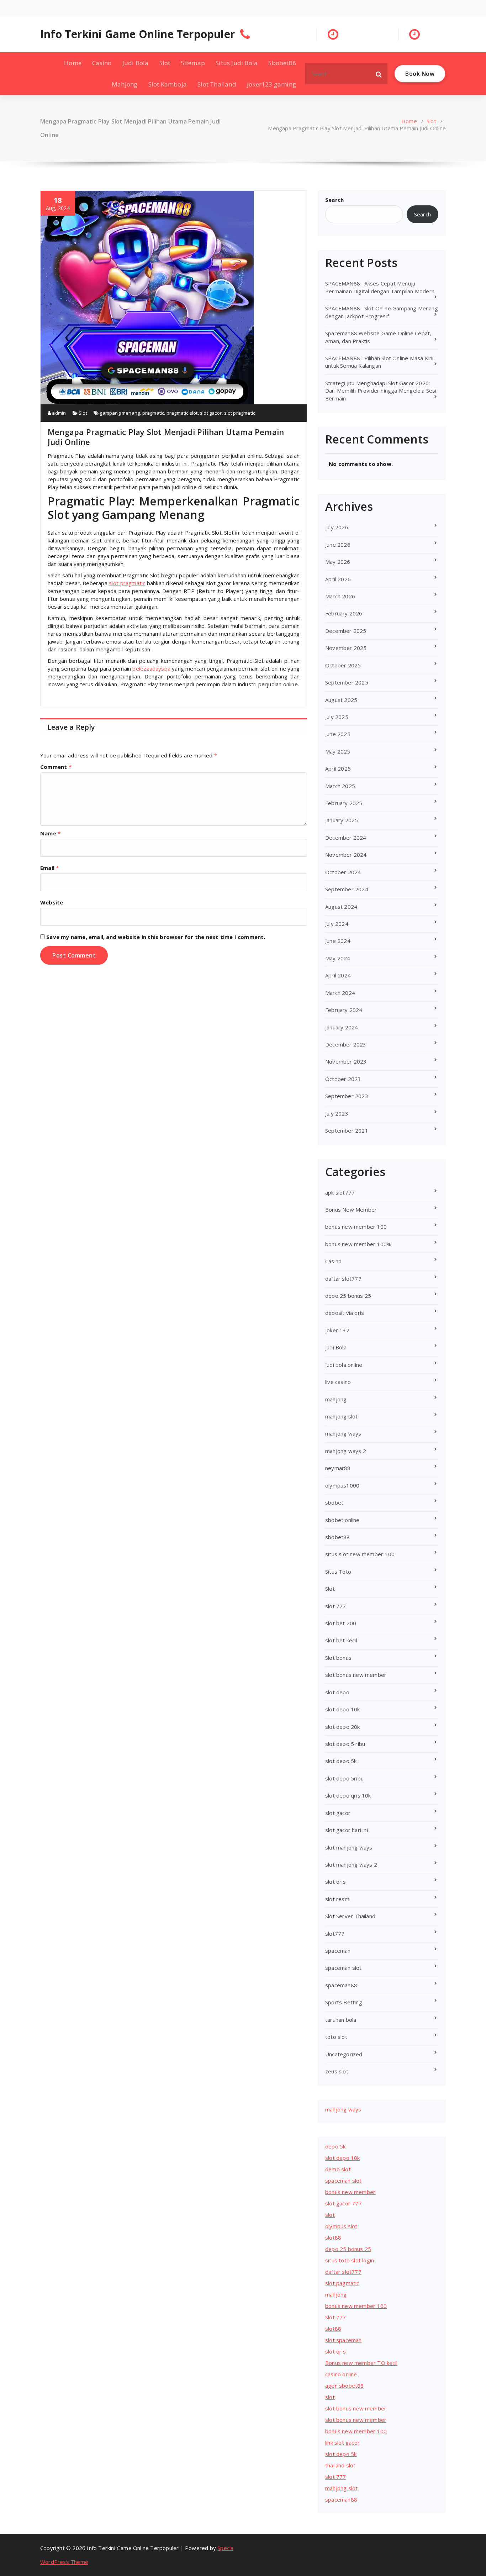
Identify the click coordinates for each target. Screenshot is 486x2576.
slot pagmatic (342, 2283)
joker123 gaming (271, 84)
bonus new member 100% (358, 1244)
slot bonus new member (356, 1675)
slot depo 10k (343, 1709)
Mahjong (125, 84)
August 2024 (341, 907)
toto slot (336, 2037)
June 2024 (338, 941)
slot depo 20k (343, 1727)
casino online (341, 2374)
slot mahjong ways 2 (351, 1864)
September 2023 (347, 1096)
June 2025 (338, 734)
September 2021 (347, 1130)
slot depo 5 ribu (345, 1744)
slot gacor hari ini (347, 1830)
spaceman (338, 1951)
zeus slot (337, 2071)
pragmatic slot (182, 413)
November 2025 (346, 648)
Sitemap (193, 63)
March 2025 (340, 786)
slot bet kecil (341, 1640)
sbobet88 (338, 1537)
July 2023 (337, 1113)
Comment (56, 767)
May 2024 (338, 958)
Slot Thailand (217, 84)
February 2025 (344, 803)
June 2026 (338, 545)
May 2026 (338, 562)
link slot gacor (342, 2443)
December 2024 (346, 838)
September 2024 (347, 889)
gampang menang (120, 413)
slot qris (336, 1882)
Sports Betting (344, 2002)
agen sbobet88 (345, 2386)
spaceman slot (344, 1968)
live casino (338, 1382)
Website (52, 902)
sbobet (334, 1502)
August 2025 (341, 700)
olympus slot (341, 2226)
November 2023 (346, 1061)
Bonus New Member (351, 1210)
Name (50, 833)
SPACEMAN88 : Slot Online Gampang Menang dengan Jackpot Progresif (382, 312)
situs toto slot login (350, 2260)
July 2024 (337, 924)
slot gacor (211, 413)
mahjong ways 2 (346, 1451)
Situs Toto (338, 1572)
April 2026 (338, 579)
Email (49, 868)
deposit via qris (345, 1313)
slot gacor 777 (344, 2203)
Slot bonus (338, 1658)
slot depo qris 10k (348, 1795)
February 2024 (344, 1010)
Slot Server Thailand (350, 1916)
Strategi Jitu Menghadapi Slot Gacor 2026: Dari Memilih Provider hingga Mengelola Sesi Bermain (381, 391)
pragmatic (153, 413)
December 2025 (346, 631)
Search (334, 200)
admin (58, 413)
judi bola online (344, 1365)
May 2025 (338, 751)
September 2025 (347, 682)
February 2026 (344, 613)
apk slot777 (340, 1192)
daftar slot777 (343, 1279)
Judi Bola (136, 63)
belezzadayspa (151, 668)
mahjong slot (341, 1416)
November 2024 (346, 855)
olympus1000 (342, 1485)
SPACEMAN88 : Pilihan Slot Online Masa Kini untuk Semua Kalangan (379, 362)
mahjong (336, 1399)
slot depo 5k (341, 1761)
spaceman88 (341, 1985)
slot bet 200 (341, 1623)
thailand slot (340, 2465)
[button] (379, 74)
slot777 (335, 1934)
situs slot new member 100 (360, 1554)
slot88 (333, 2237)
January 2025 (342, 820)
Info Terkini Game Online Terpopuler (138, 34)
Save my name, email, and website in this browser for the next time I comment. (156, 937)
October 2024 (343, 872)
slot (330, 2215)
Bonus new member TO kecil (361, 2363)
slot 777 (336, 1606)
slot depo (337, 1692)
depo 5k (335, 2146)
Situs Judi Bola (237, 63)
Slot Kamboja (168, 84)
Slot (165, 63)
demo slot (338, 2169)
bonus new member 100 (356, 1227)
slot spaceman (344, 2340)
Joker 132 (337, 1330)
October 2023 (343, 1079)
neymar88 (338, 1468)
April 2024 (338, 975)
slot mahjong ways (349, 1847)
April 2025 (338, 768)
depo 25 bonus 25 (348, 1296)
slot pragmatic (240, 413)
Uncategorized (344, 2054)
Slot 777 (336, 2317)
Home (73, 63)
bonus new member (350, 2192)
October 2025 (343, 665)
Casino (102, 63)
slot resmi (338, 1899)
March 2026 (340, 596)
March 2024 (340, 993)
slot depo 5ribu (344, 1778)
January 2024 (342, 1027)
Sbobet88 (282, 63)
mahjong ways (343, 1433)
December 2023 (346, 1044)
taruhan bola (341, 2020)
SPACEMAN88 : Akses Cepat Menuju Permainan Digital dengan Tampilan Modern (380, 287)
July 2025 (337, 717)
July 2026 (337, 527)
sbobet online (342, 1520)
